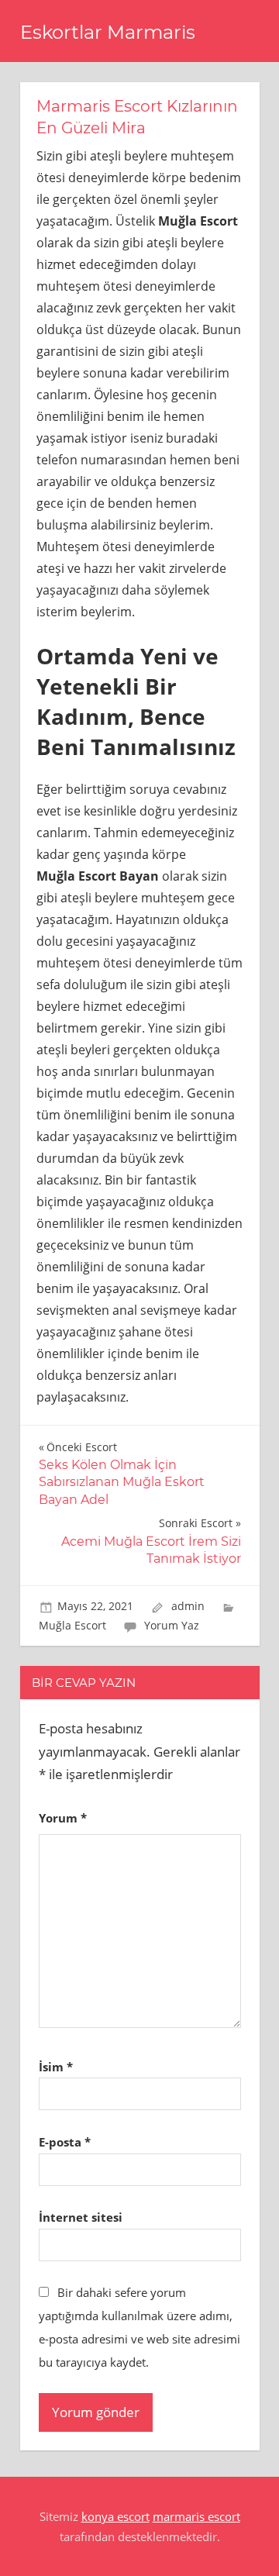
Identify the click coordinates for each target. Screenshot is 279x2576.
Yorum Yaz (172, 1625)
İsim (56, 2067)
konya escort (115, 2516)
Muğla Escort (72, 1625)
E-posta (65, 2142)
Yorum (63, 1818)
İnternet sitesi (81, 2217)
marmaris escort (196, 2516)
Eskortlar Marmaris (108, 32)
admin (188, 1606)
